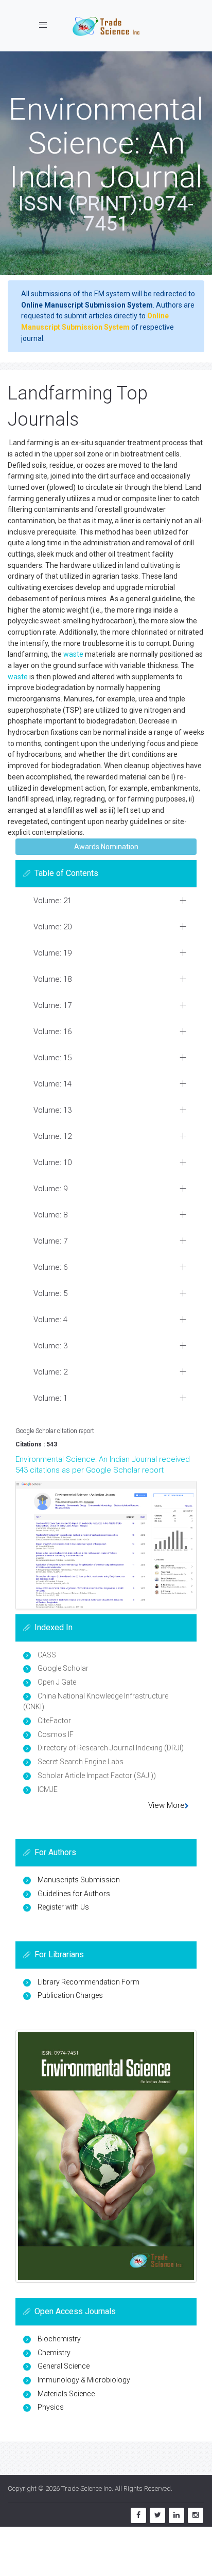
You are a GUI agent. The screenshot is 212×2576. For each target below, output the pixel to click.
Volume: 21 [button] (52, 901)
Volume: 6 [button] (50, 1267)
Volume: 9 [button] (50, 1189)
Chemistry (54, 2353)
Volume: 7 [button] (50, 1241)
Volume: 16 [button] (52, 1032)
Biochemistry (59, 2339)
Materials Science (66, 2394)
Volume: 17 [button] (52, 1005)
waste (73, 654)
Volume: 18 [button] (52, 979)
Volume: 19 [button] (52, 953)
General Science (64, 2366)
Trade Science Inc (86, 2488)
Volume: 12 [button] (52, 1136)
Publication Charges (70, 1995)
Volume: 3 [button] (50, 1346)
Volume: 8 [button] (50, 1215)
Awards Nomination (106, 847)
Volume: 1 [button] (50, 1398)
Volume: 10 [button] (52, 1162)
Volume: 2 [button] (50, 1372)
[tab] (106, 901)
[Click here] (106, 1545)
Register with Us (63, 1907)
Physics (51, 2407)
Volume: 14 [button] (52, 1084)
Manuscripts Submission (79, 1880)
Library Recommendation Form (89, 1982)
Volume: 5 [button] (50, 1293)
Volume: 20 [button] (52, 927)
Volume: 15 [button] (52, 1058)
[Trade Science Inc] (106, 26)
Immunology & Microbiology (84, 2380)
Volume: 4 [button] (50, 1320)
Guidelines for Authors (74, 1894)
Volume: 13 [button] (52, 1110)
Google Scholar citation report (55, 1431)
